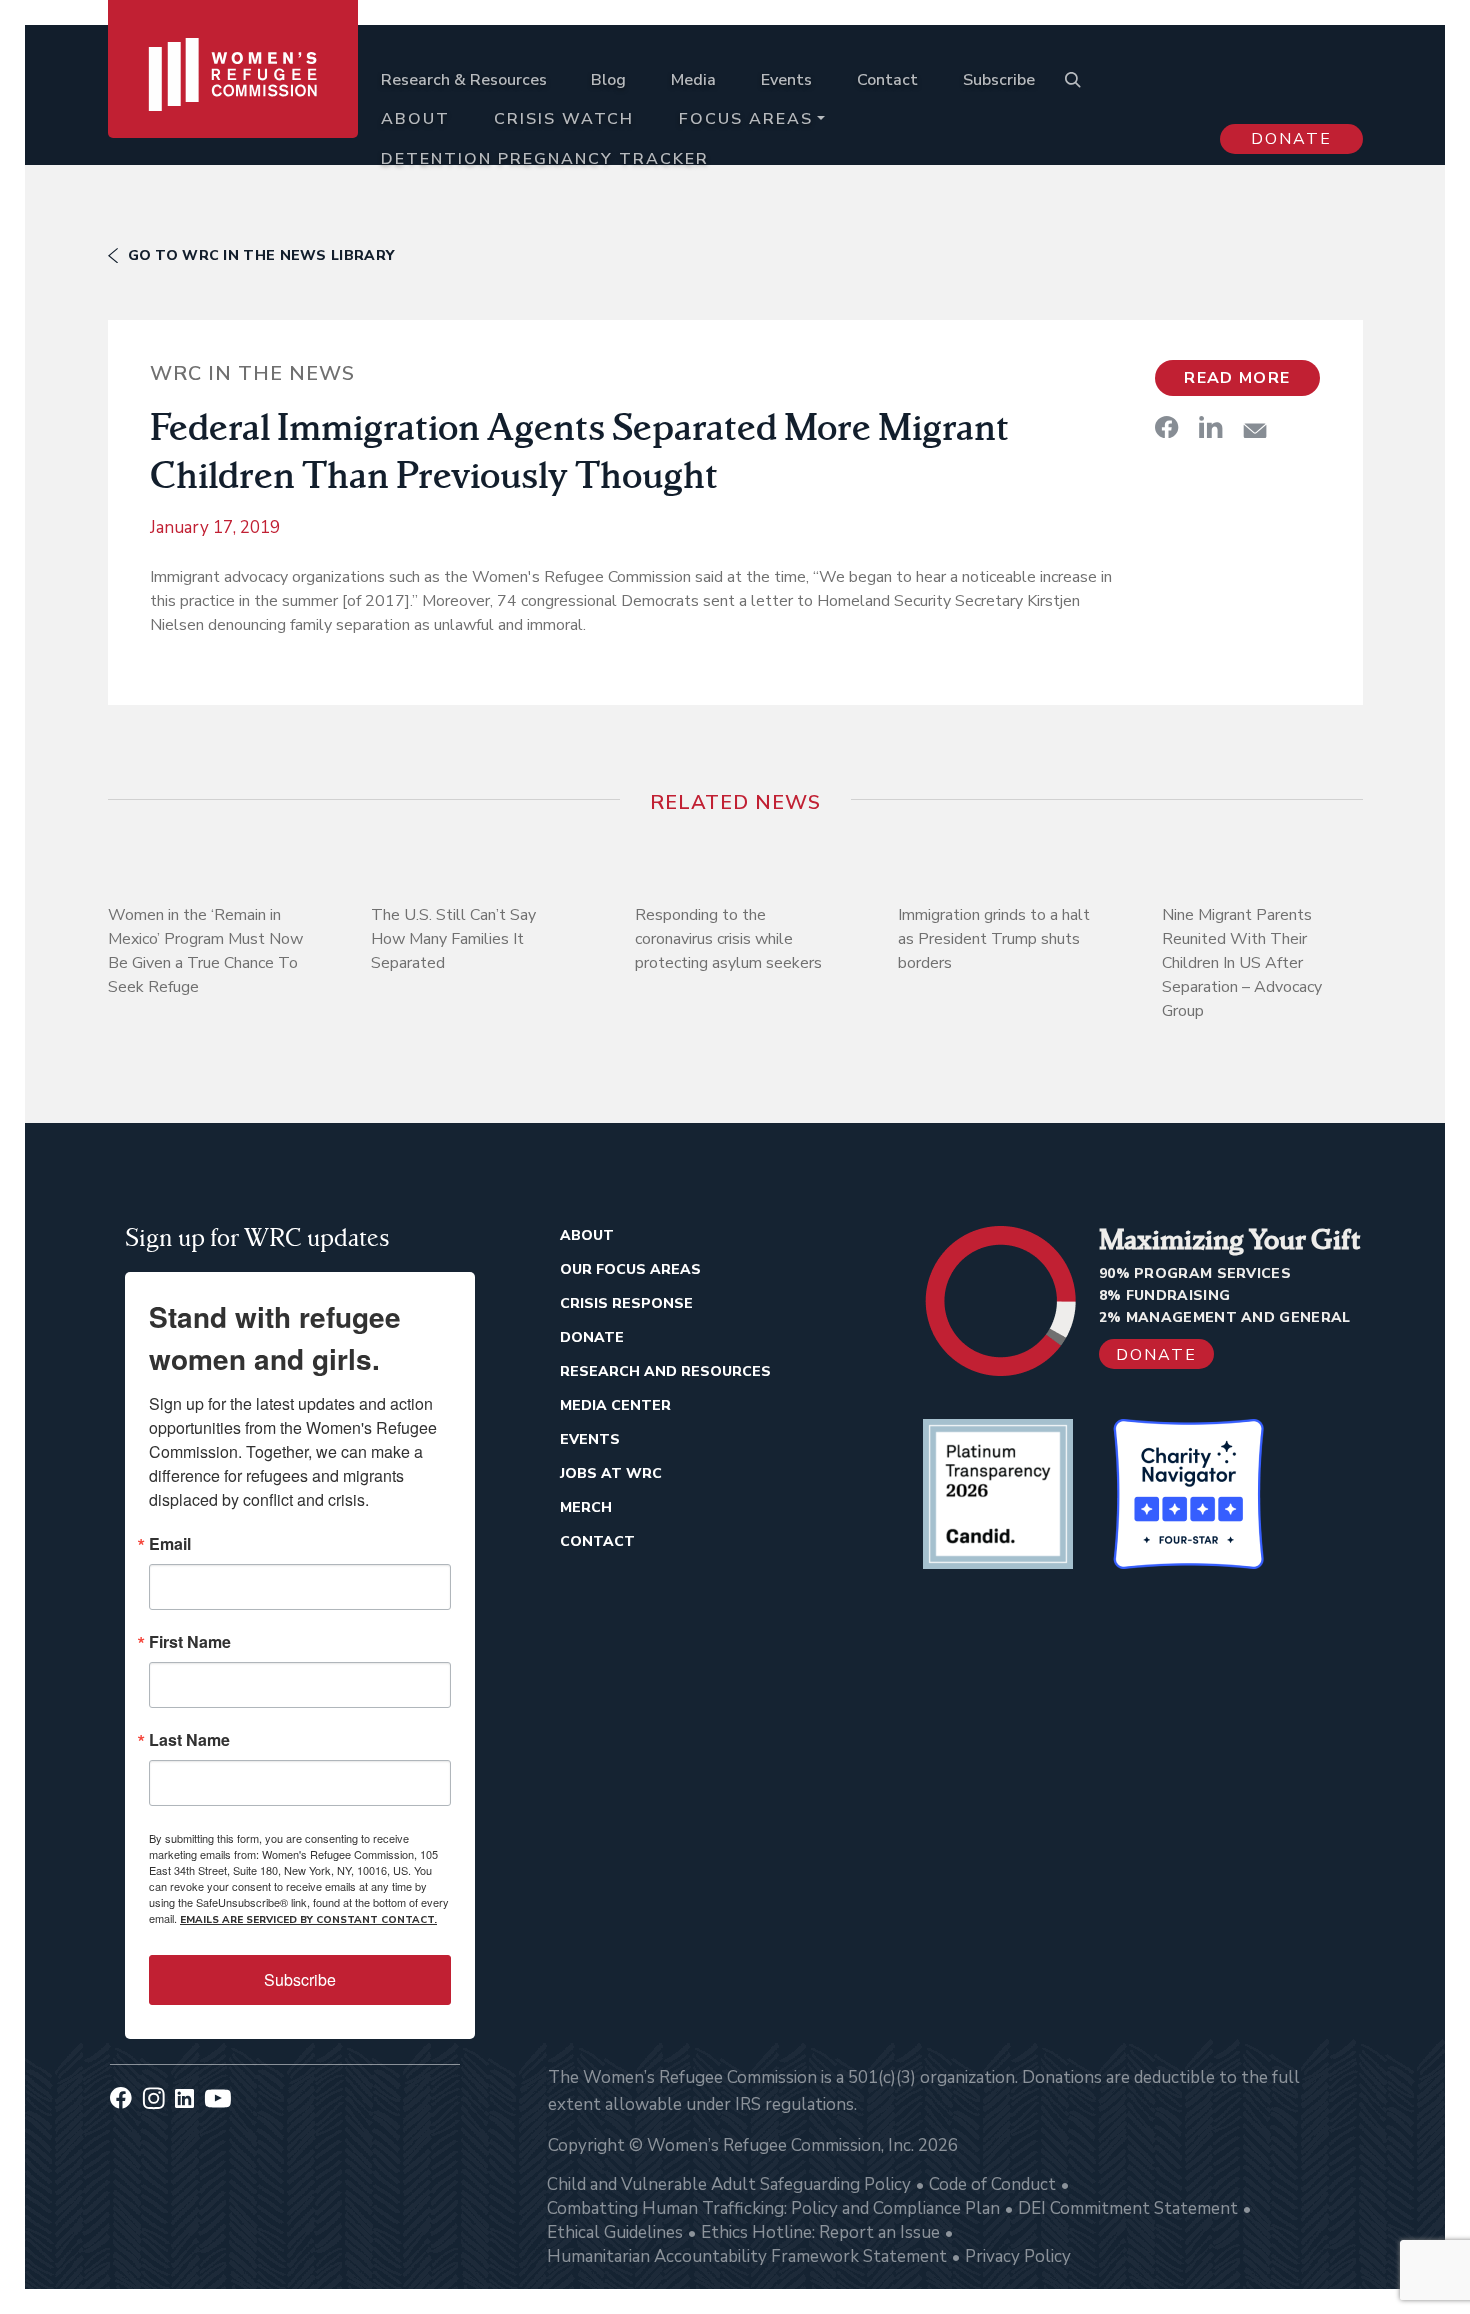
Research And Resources (665, 1371)
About (415, 119)
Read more (1237, 378)
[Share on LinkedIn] (1211, 427)
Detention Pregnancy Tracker (545, 159)
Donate (1291, 139)
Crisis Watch (564, 119)
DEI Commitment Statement (1128, 2208)
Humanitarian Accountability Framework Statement (747, 2256)
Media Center (615, 1405)
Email (170, 1544)
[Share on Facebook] (1167, 427)
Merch (586, 1507)
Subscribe (999, 80)
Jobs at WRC (611, 1473)
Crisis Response (626, 1303)
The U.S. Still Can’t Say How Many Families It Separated (453, 939)
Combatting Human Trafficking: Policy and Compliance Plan (773, 2208)
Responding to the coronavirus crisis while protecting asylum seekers (728, 939)
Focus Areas (746, 119)
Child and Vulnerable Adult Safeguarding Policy (729, 2184)
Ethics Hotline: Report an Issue (820, 2232)
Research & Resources (464, 80)
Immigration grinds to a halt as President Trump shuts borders (994, 939)
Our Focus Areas (630, 1269)
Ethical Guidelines (615, 2232)
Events (786, 80)
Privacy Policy (1018, 2256)
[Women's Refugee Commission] (233, 102)
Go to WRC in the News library (261, 255)
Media (693, 80)
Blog (608, 80)
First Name (190, 1642)
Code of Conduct (992, 2184)
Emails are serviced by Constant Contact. (308, 1920)
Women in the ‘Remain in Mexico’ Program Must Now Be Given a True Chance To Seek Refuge (205, 951)
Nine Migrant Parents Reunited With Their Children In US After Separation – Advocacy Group (1242, 963)
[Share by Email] (1255, 430)
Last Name (189, 1740)
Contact (887, 80)
